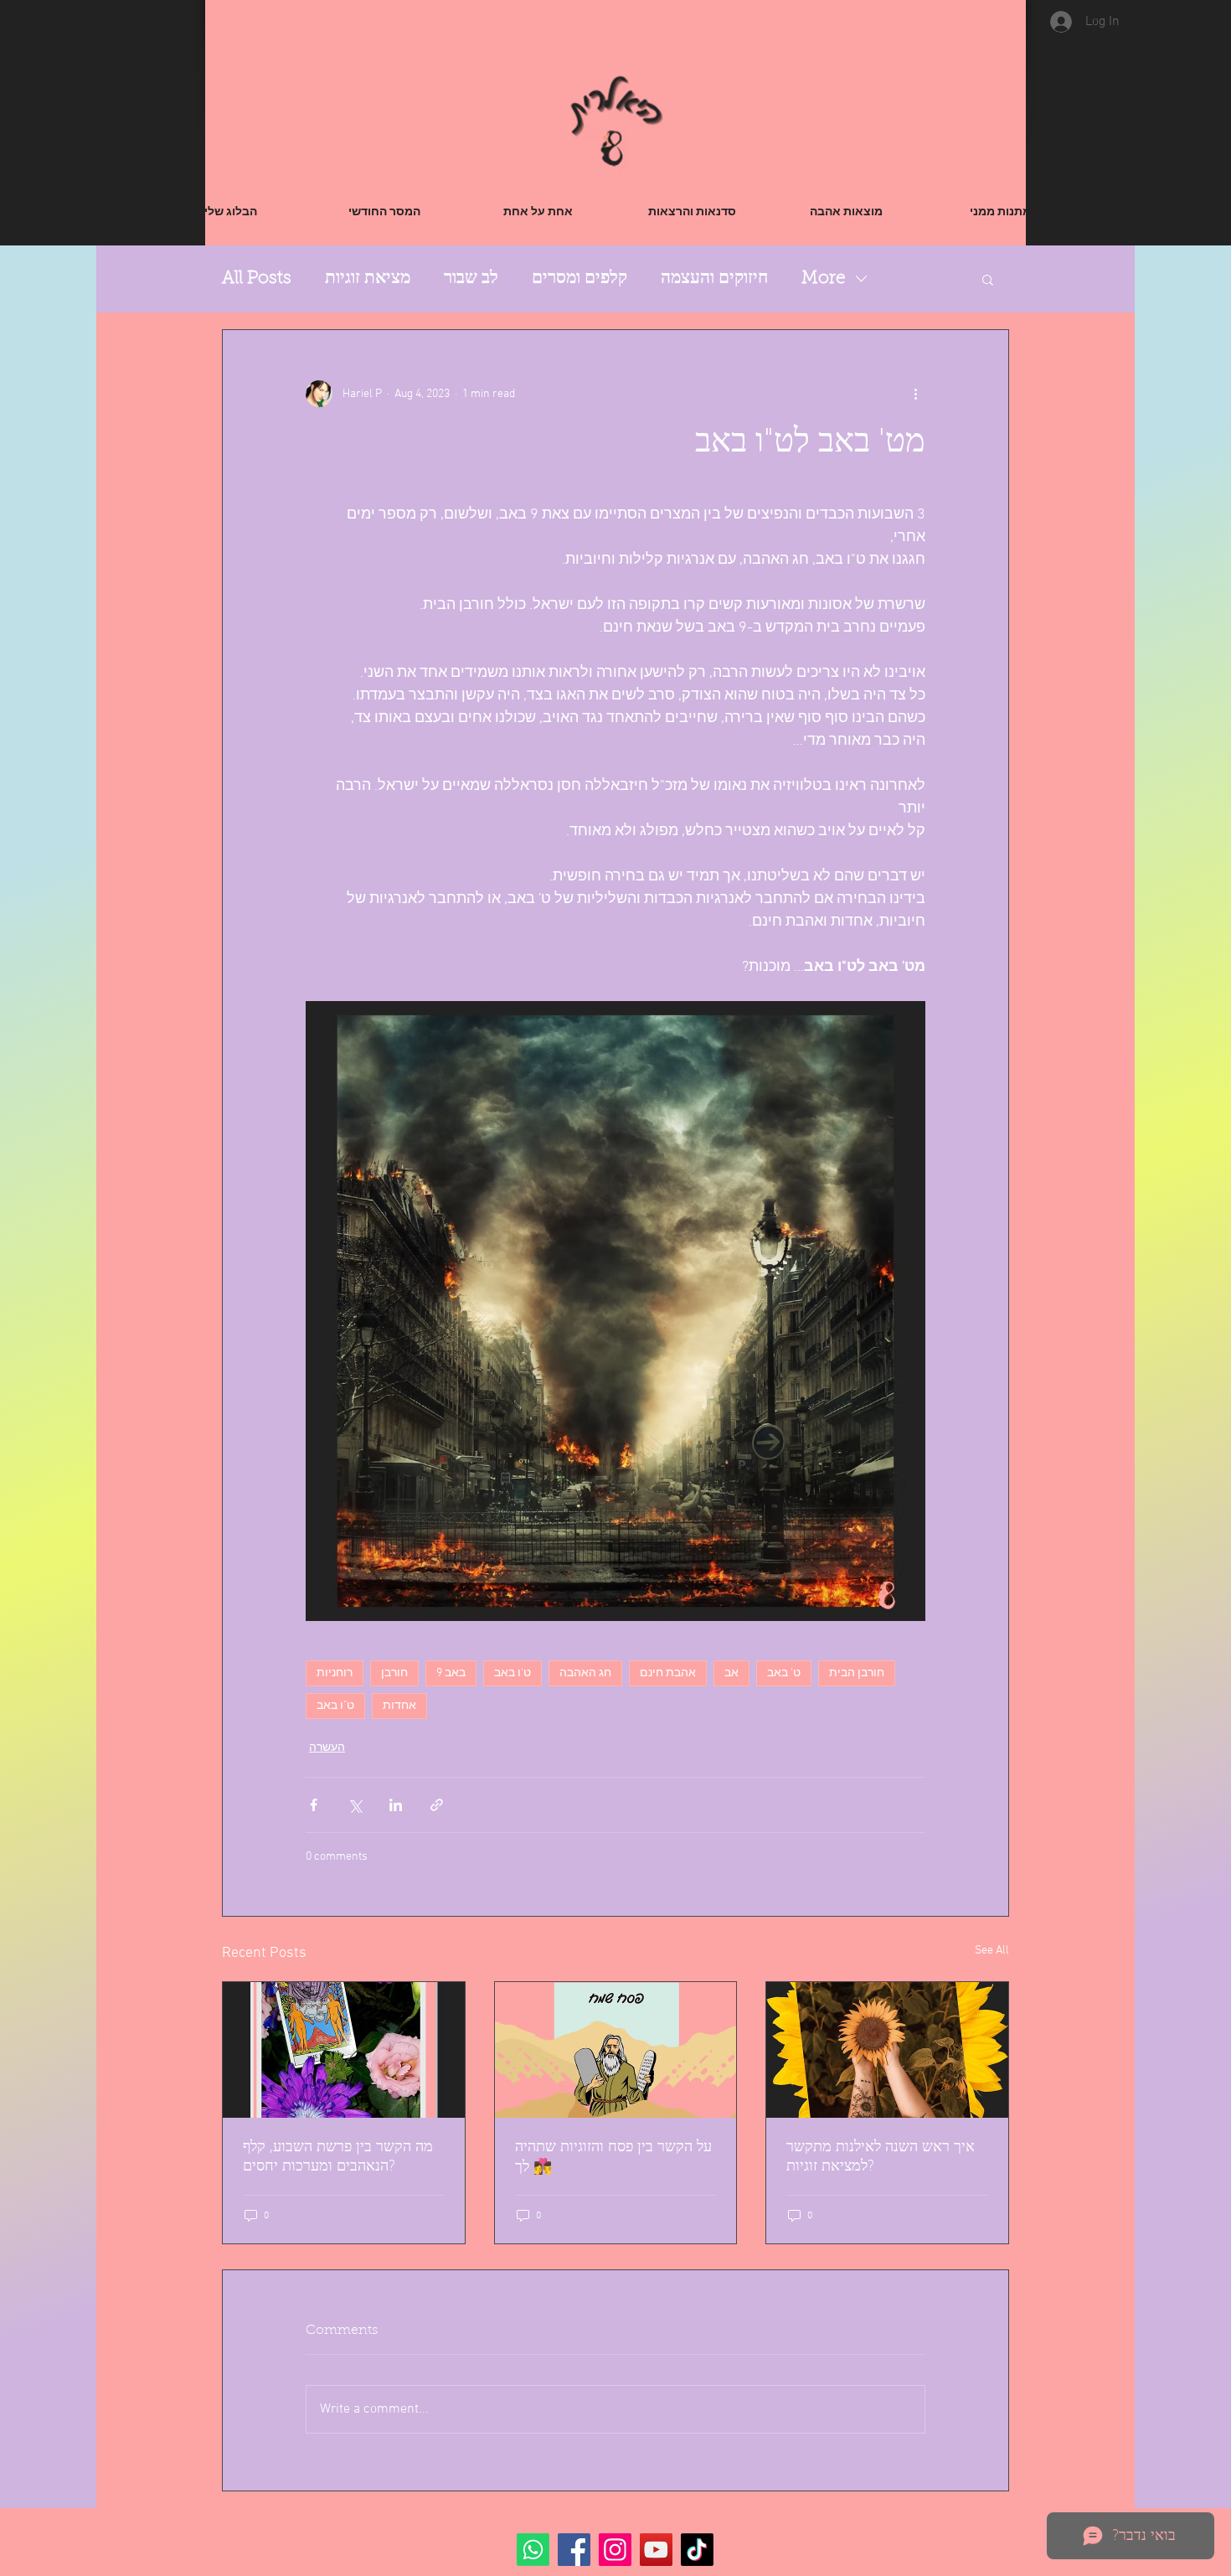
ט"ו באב (335, 1706)
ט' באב (784, 1673)
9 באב (451, 1673)
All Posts (257, 279)
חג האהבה (585, 1673)
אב (731, 1673)
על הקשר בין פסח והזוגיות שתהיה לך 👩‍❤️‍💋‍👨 (613, 2158)
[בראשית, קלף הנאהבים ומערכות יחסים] (344, 2050)
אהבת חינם (668, 1673)
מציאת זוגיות (368, 279)
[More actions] (915, 394)
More (824, 279)
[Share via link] (437, 1805)
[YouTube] (656, 2550)
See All (992, 1951)
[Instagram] (615, 2550)
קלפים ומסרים (579, 279)
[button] (988, 279)
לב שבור (471, 279)
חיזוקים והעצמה (714, 279)
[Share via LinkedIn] (396, 1805)
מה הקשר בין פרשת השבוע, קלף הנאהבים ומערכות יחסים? (338, 2158)
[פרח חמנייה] (887, 2050)
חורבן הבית (857, 1673)
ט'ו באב (512, 1673)
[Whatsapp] (533, 2550)
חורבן (394, 1673)
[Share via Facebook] (314, 1805)
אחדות (399, 1706)
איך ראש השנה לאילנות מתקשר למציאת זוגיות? (881, 2158)
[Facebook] (574, 2550)
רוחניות (335, 1673)
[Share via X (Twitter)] (355, 1805)
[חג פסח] (616, 2050)
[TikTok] (697, 2550)
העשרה (327, 1748)
